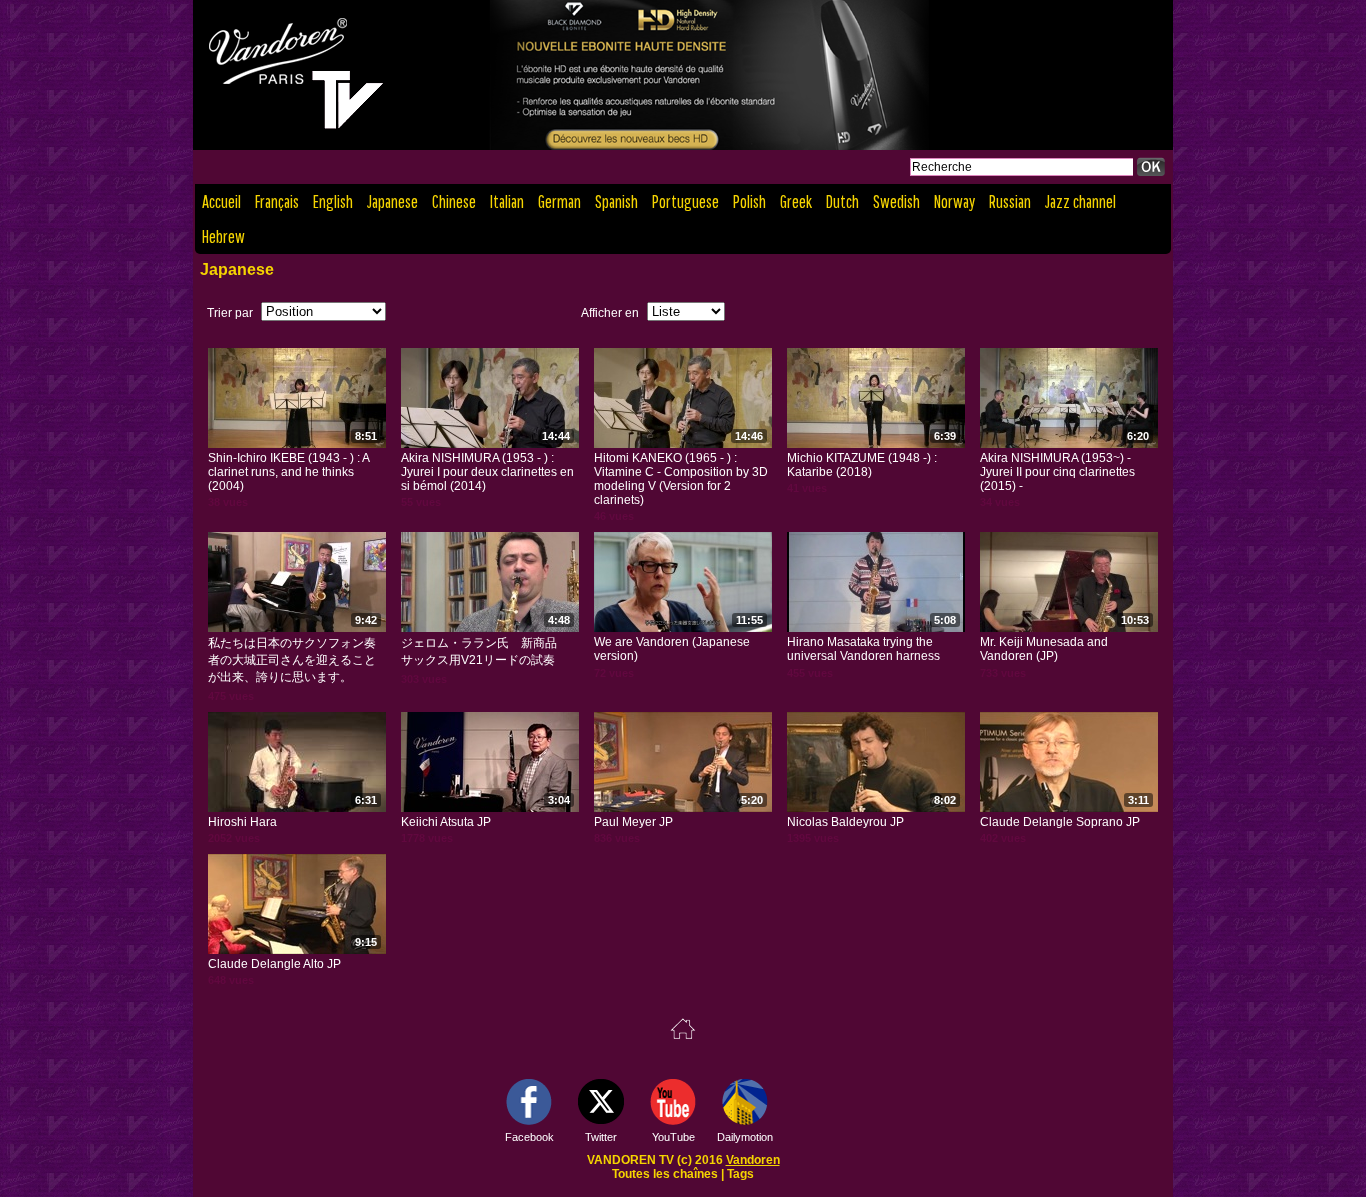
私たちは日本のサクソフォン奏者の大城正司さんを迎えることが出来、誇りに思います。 (292, 660)
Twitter (601, 1137)
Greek (796, 201)
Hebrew (223, 236)
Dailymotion (745, 1137)
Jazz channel (1080, 201)
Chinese (454, 201)
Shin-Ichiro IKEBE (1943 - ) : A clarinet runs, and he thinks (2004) (288, 472)
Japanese (392, 201)
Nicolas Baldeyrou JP (845, 822)
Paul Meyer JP (633, 822)
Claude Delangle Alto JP (274, 964)
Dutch (842, 201)
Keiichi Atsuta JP (446, 822)
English (333, 201)
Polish (749, 201)
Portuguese (685, 201)
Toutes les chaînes (665, 1174)
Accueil (221, 201)
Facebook (529, 1137)
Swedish (896, 201)
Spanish (616, 201)
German (559, 201)
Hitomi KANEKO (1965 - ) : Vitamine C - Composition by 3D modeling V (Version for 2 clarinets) (681, 479)
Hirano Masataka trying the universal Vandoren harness (863, 649)
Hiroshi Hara (242, 822)
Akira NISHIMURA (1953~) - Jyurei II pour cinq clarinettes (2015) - (1057, 472)
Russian (1010, 201)
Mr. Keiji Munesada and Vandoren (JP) (1044, 649)
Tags (740, 1174)
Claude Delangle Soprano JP (1060, 822)
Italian (507, 201)
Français (277, 201)
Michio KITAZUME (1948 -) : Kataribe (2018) (862, 465)
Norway (954, 201)
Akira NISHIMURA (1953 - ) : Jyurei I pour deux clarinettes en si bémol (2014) (487, 472)
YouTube (673, 1137)
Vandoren (753, 1160)
